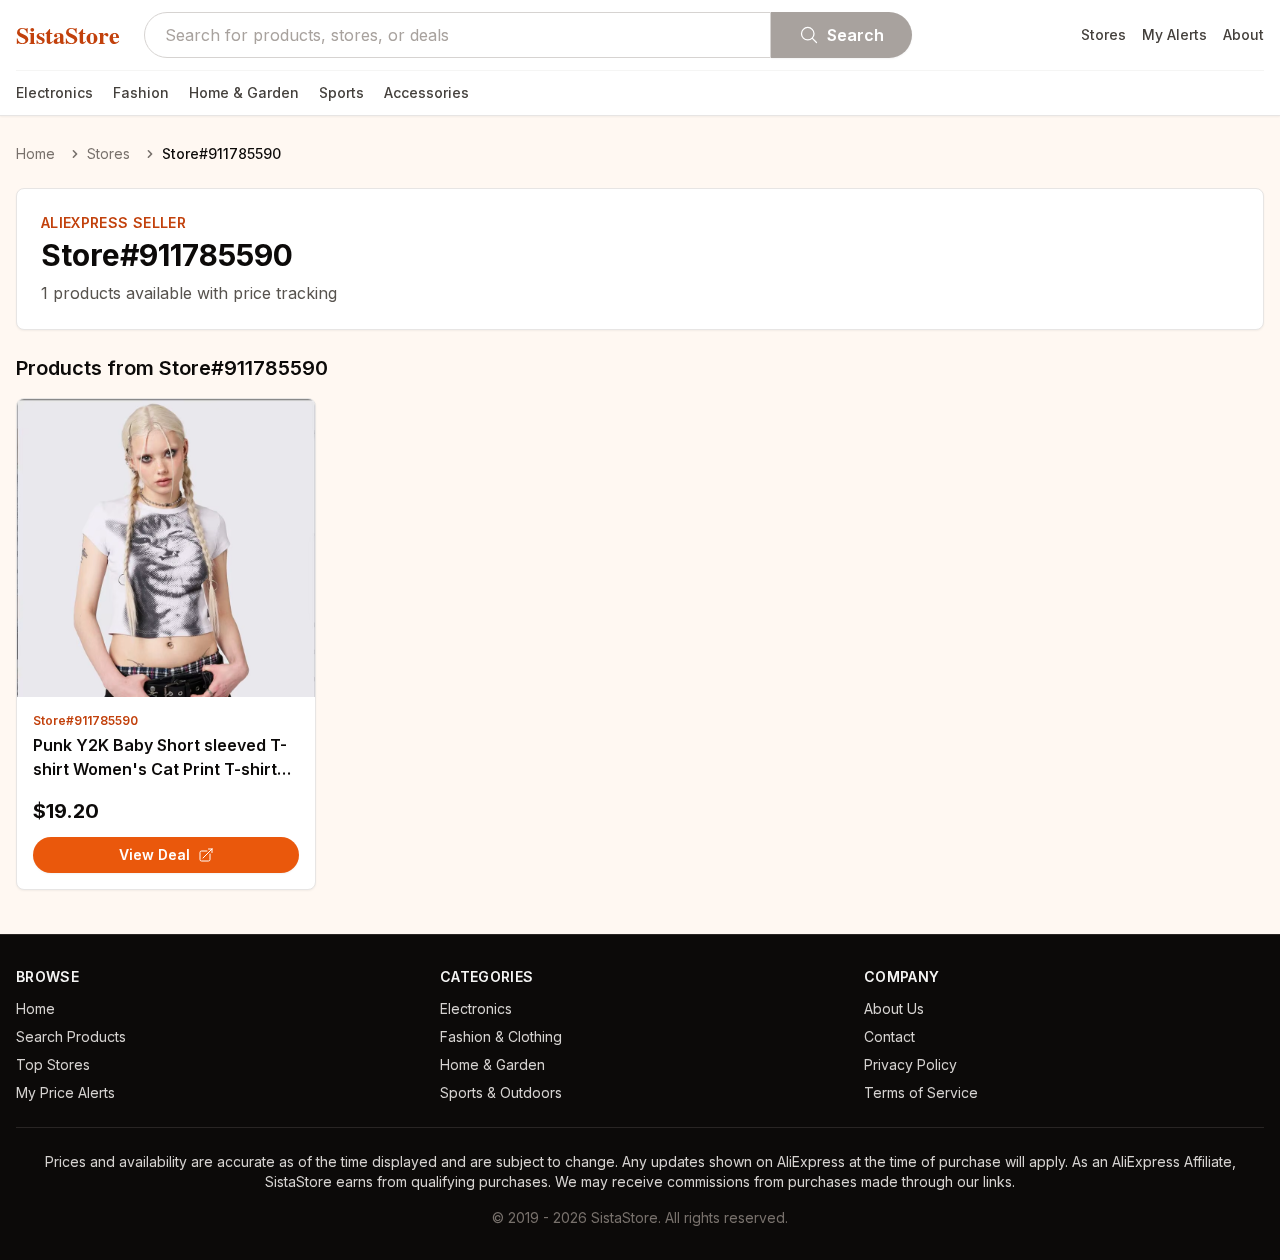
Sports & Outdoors (501, 1092)
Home (35, 153)
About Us (894, 1008)
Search (855, 35)
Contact (889, 1036)
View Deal (154, 854)
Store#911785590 (85, 720)
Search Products (71, 1036)
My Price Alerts (65, 1092)
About (1243, 34)
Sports (341, 92)
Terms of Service (921, 1092)
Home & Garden (244, 92)
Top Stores (53, 1064)
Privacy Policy (910, 1064)
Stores (1103, 34)
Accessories (426, 92)
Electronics (54, 92)
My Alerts (1174, 34)
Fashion (141, 92)
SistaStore (68, 35)
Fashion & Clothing (501, 1036)
